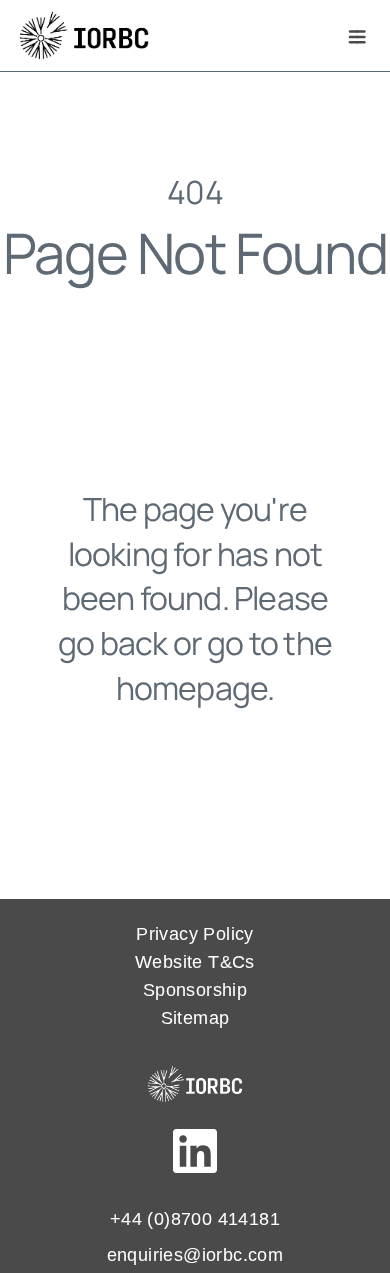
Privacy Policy (195, 934)
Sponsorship (195, 990)
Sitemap (195, 1018)
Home (195, 781)
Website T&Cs (195, 962)
